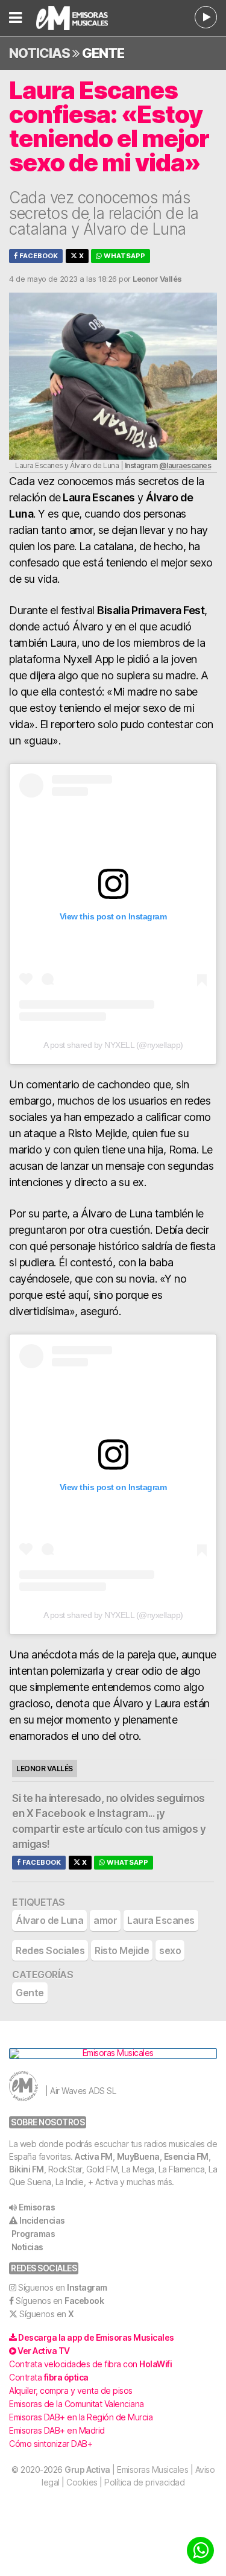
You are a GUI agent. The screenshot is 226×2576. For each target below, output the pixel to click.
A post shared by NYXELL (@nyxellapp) (113, 1045)
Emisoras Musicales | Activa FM (80, 18)
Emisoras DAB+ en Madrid (57, 2430)
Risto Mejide (122, 1950)
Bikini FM (27, 2169)
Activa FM (94, 2156)
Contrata (49, 2377)
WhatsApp (124, 256)
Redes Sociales (50, 1950)
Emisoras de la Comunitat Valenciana (77, 2404)
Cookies (82, 2482)
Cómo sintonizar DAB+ (51, 2444)
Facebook (38, 256)
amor (105, 1920)
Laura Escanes (161, 1920)
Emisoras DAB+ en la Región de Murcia (81, 2417)
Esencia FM (186, 2156)
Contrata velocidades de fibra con (90, 2364)
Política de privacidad (144, 2482)
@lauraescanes (185, 465)
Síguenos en (63, 2287)
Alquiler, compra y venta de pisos (71, 2390)
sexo (170, 1950)
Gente (103, 53)
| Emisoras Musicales (126, 2470)
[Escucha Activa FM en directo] (206, 17)
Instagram (123, 1813)
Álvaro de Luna (49, 1920)
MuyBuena (138, 2156)
